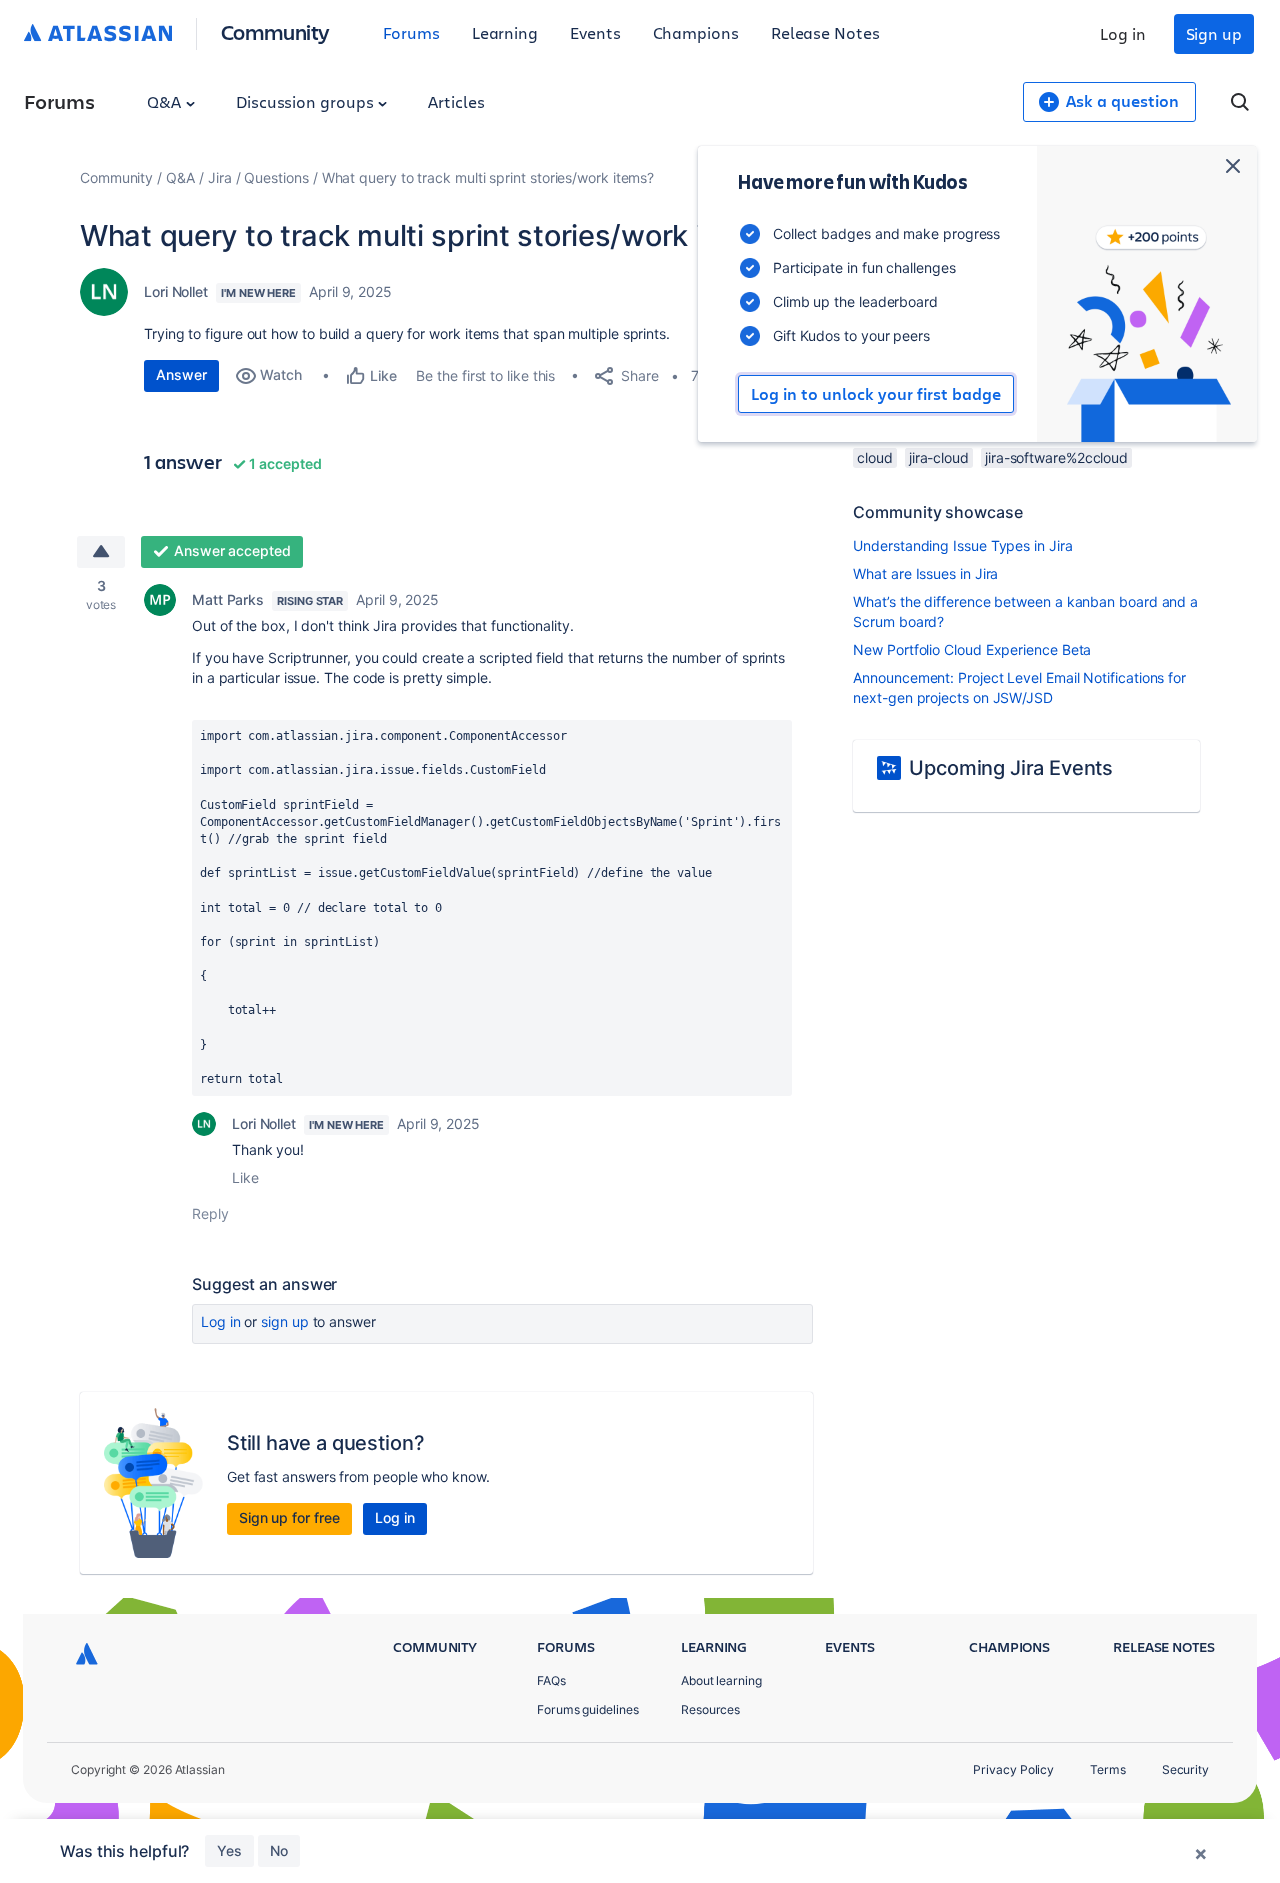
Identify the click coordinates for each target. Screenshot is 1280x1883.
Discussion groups (307, 101)
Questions (276, 177)
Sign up (1214, 33)
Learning (505, 32)
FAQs (551, 1680)
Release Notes (825, 32)
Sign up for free (289, 1517)
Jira (220, 177)
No (279, 1850)
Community (275, 31)
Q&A (166, 101)
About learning (721, 1680)
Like (245, 1177)
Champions (696, 32)
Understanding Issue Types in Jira (962, 545)
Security (1185, 1769)
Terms (1108, 1769)
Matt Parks (228, 599)
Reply (210, 1213)
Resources (710, 1709)
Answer (181, 374)
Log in (1123, 33)
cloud (875, 457)
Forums (411, 32)
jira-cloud (939, 457)
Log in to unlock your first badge (876, 394)
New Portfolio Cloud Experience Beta (972, 649)
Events (595, 32)
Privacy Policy (1013, 1769)
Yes (229, 1850)
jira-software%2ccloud (1056, 457)
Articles (456, 101)
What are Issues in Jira (925, 573)
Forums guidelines (588, 1709)
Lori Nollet (176, 291)
